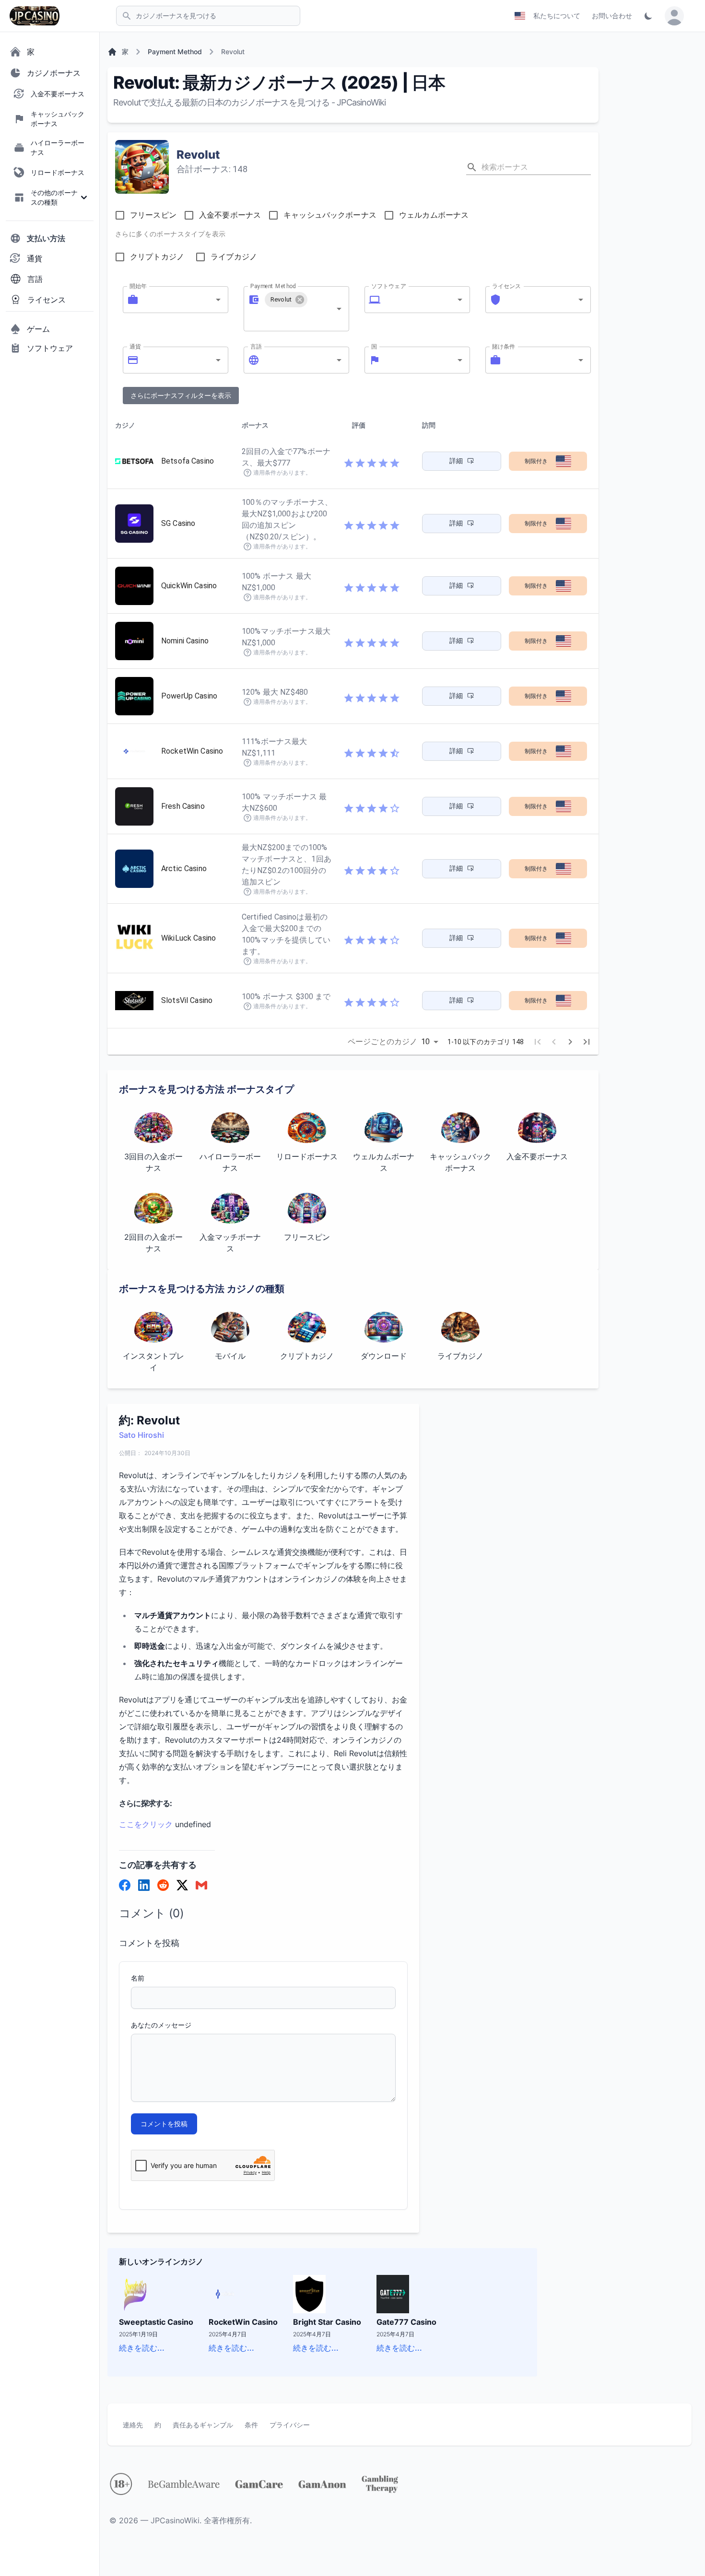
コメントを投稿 (164, 2124)
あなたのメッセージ (161, 2025)
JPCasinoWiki (175, 2520)
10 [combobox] (425, 1042)
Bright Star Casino (327, 2322)
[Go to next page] (570, 1042)
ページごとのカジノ (382, 1042)
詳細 (456, 461)
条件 (251, 2425)
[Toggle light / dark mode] (648, 16)
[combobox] (176, 300)
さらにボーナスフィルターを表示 (181, 395)
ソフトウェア (389, 286)
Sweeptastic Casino (156, 2322)
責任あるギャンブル (203, 2425)
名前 (138, 1978)
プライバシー (290, 2425)
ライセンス (507, 286)
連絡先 (133, 2425)
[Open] (218, 300)
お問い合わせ (612, 16)
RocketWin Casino (243, 2322)
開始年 (138, 286)
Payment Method (273, 286)
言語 (256, 346)
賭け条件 (504, 346)
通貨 (135, 346)
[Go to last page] (587, 1042)
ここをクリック (146, 1824)
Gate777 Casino (406, 2322)
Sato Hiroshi (141, 1435)
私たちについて (557, 16)
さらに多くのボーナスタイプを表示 (170, 234)
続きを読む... (142, 2348)
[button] (286, 300)
